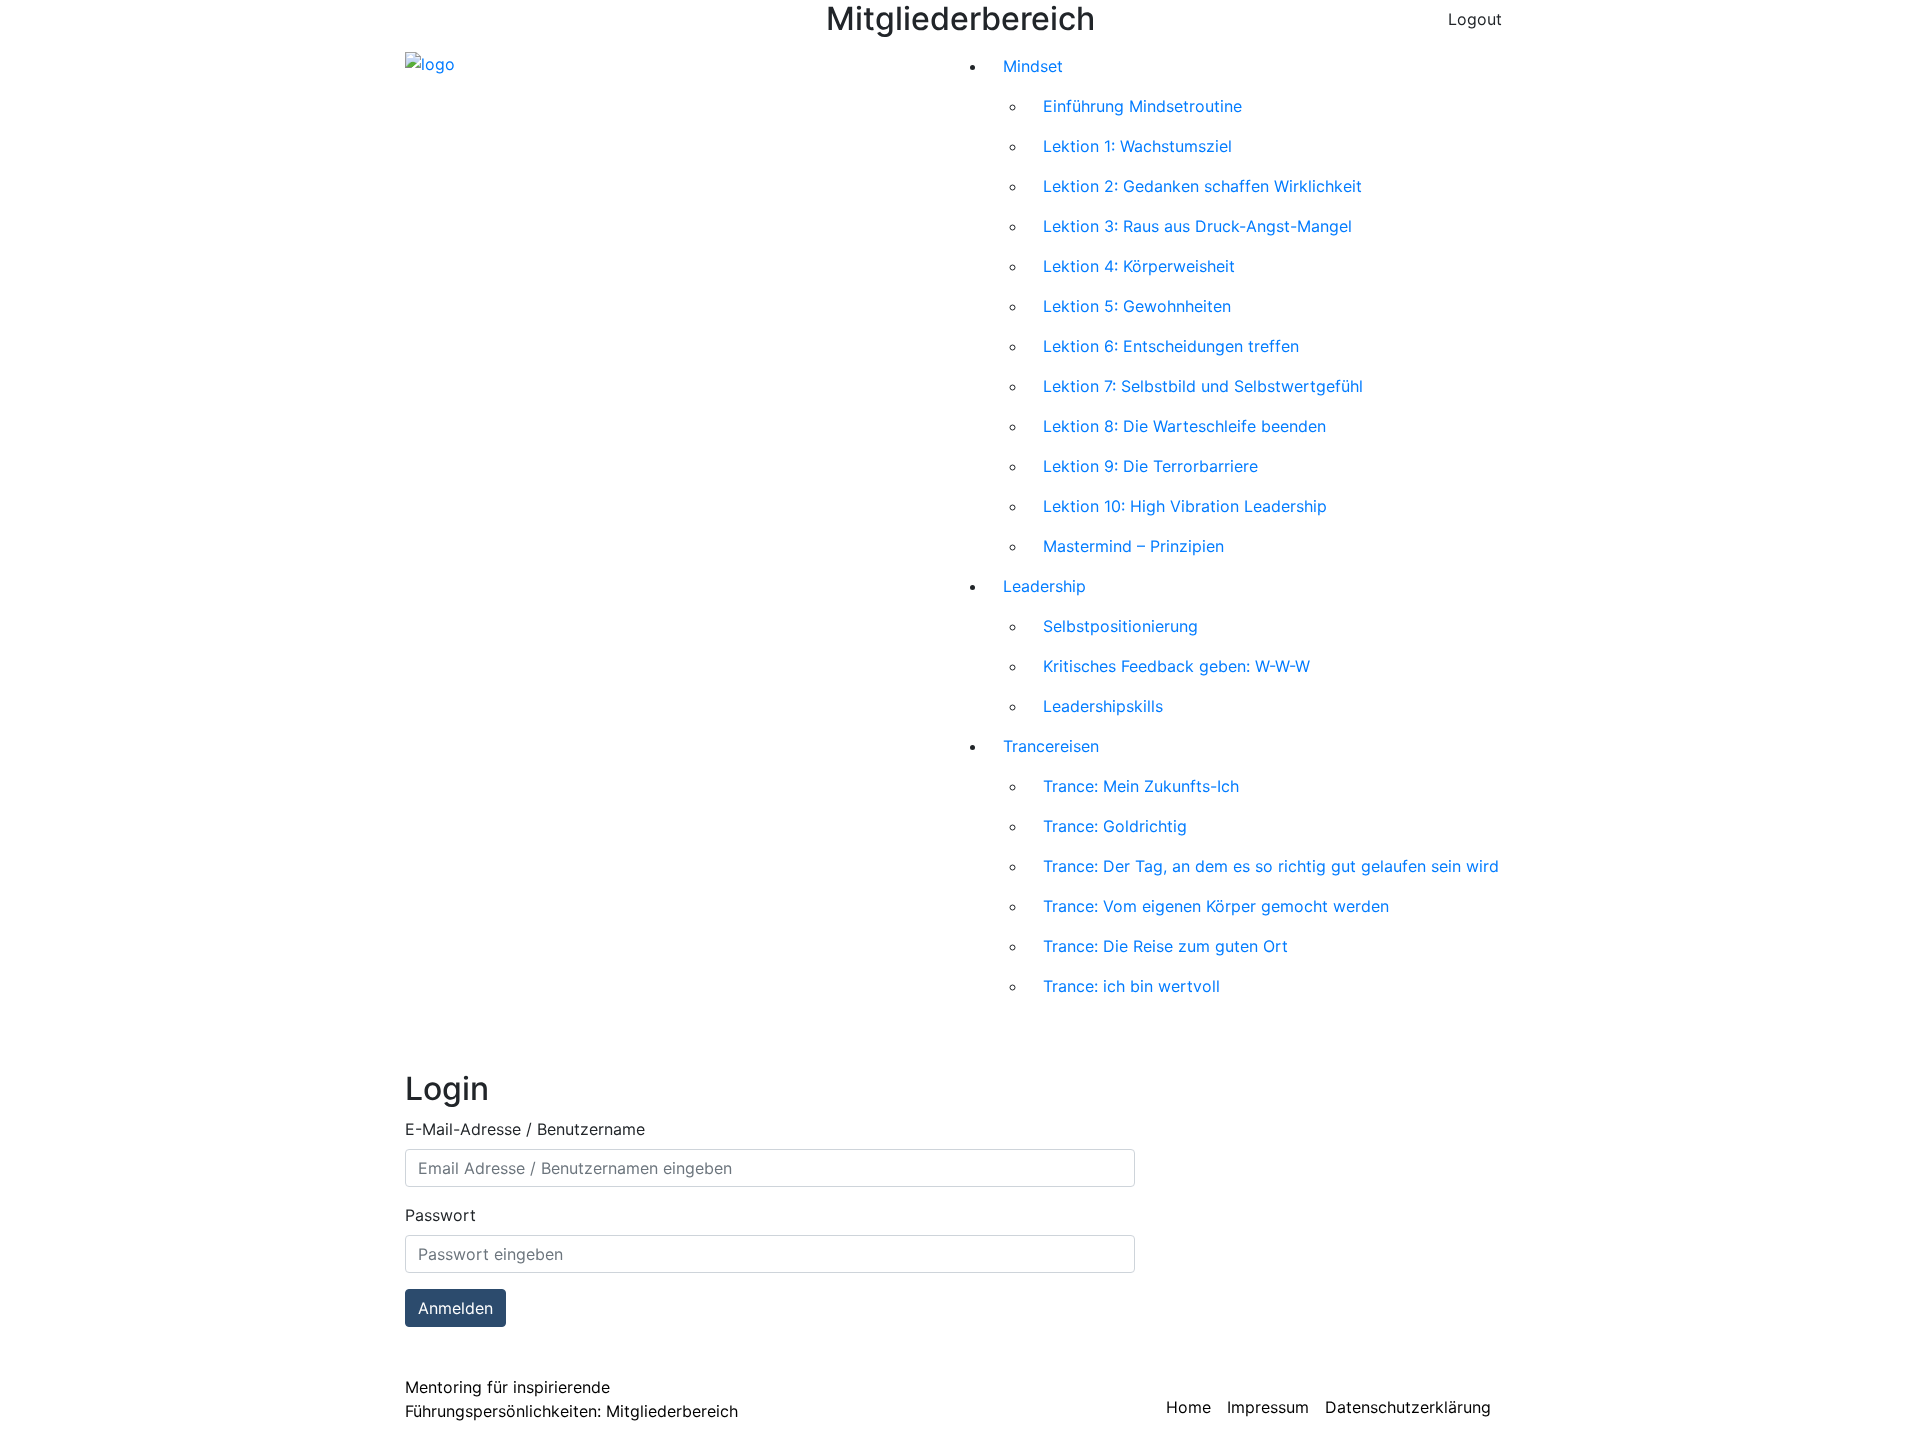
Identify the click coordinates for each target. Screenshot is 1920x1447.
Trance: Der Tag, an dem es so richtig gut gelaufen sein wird (1271, 866)
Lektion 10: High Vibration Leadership (1185, 506)
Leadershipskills (1103, 706)
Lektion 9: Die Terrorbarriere (1150, 466)
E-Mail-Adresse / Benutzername (525, 1129)
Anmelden (455, 1308)
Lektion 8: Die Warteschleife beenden (1184, 426)
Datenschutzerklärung (1408, 1407)
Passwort (440, 1215)
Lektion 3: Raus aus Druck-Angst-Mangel (1197, 226)
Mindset (1033, 66)
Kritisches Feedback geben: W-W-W (1176, 666)
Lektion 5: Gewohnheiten (1137, 306)
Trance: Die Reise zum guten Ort (1165, 946)
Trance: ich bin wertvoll (1131, 986)
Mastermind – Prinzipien (1133, 546)
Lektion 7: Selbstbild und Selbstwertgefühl (1203, 386)
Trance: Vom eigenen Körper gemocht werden (1216, 906)
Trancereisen (1051, 746)
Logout (1475, 19)
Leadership (1044, 586)
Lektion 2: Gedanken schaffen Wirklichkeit (1202, 186)
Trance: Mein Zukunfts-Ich (1141, 786)
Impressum (1268, 1407)
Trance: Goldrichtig (1115, 826)
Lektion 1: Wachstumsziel (1137, 146)
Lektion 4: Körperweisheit (1139, 266)
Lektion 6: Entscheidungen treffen (1171, 346)
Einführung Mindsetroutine (1142, 106)
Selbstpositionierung (1120, 626)
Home (1188, 1407)
